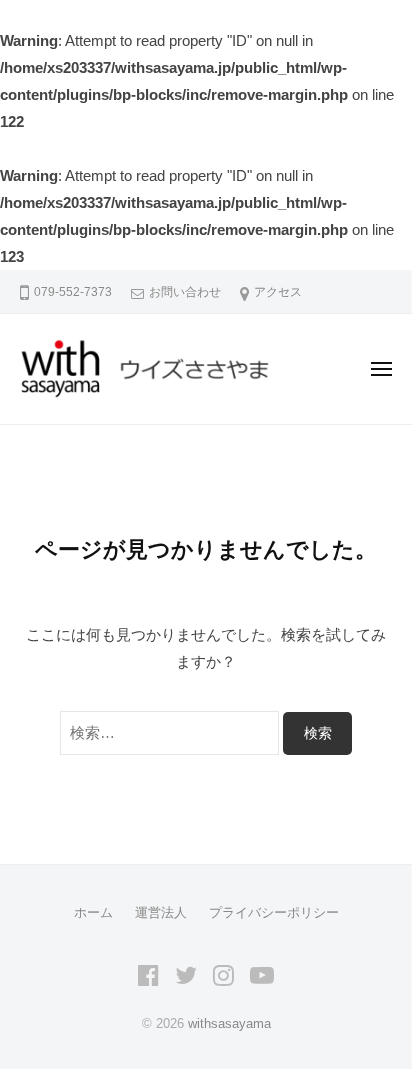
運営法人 (161, 912)
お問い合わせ (185, 292)
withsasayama (229, 1023)
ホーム (93, 912)
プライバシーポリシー (274, 912)
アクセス (278, 292)
